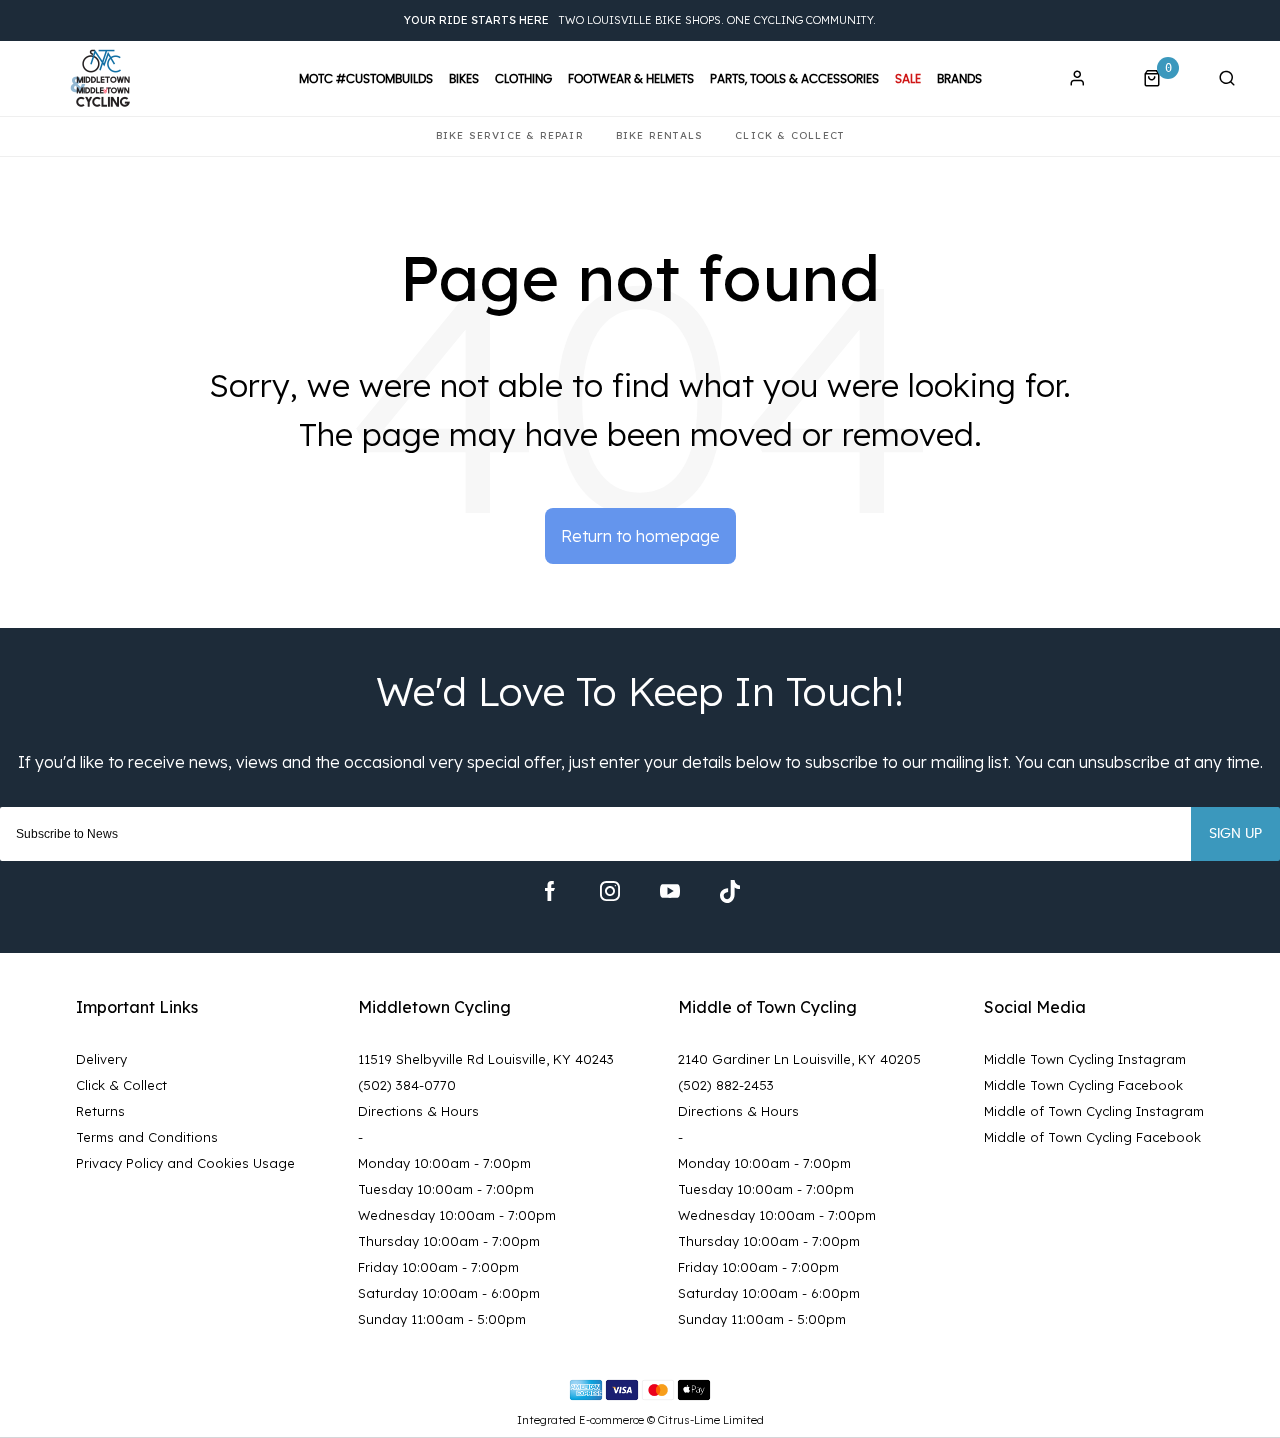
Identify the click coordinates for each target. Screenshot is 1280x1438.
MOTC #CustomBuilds (366, 79)
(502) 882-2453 (726, 1085)
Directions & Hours (418, 1111)
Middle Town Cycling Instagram (1085, 1059)
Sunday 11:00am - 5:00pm (442, 1319)
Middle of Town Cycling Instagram (1094, 1111)
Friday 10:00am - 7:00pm (438, 1267)
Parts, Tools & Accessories (794, 79)
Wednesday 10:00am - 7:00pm (457, 1215)
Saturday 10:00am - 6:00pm (449, 1293)
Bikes (464, 79)
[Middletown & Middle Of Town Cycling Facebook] (550, 891)
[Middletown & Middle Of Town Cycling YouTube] (670, 891)
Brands (959, 79)
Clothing (523, 79)
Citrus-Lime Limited (711, 1420)
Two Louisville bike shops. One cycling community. (640, 20)
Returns (100, 1111)
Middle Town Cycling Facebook (1083, 1085)
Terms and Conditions (147, 1137)
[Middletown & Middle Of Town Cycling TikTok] (730, 891)
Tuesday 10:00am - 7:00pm (446, 1189)
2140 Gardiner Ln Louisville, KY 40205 (799, 1059)
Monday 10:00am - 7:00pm (444, 1163)
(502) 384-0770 (407, 1085)
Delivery (101, 1059)
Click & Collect (121, 1085)
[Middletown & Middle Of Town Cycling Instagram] (610, 891)
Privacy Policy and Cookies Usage (185, 1163)
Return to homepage (640, 536)
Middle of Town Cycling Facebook (1092, 1137)
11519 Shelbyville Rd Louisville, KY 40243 (486, 1059)
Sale (908, 79)
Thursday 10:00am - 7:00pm (449, 1241)
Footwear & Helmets (631, 79)
